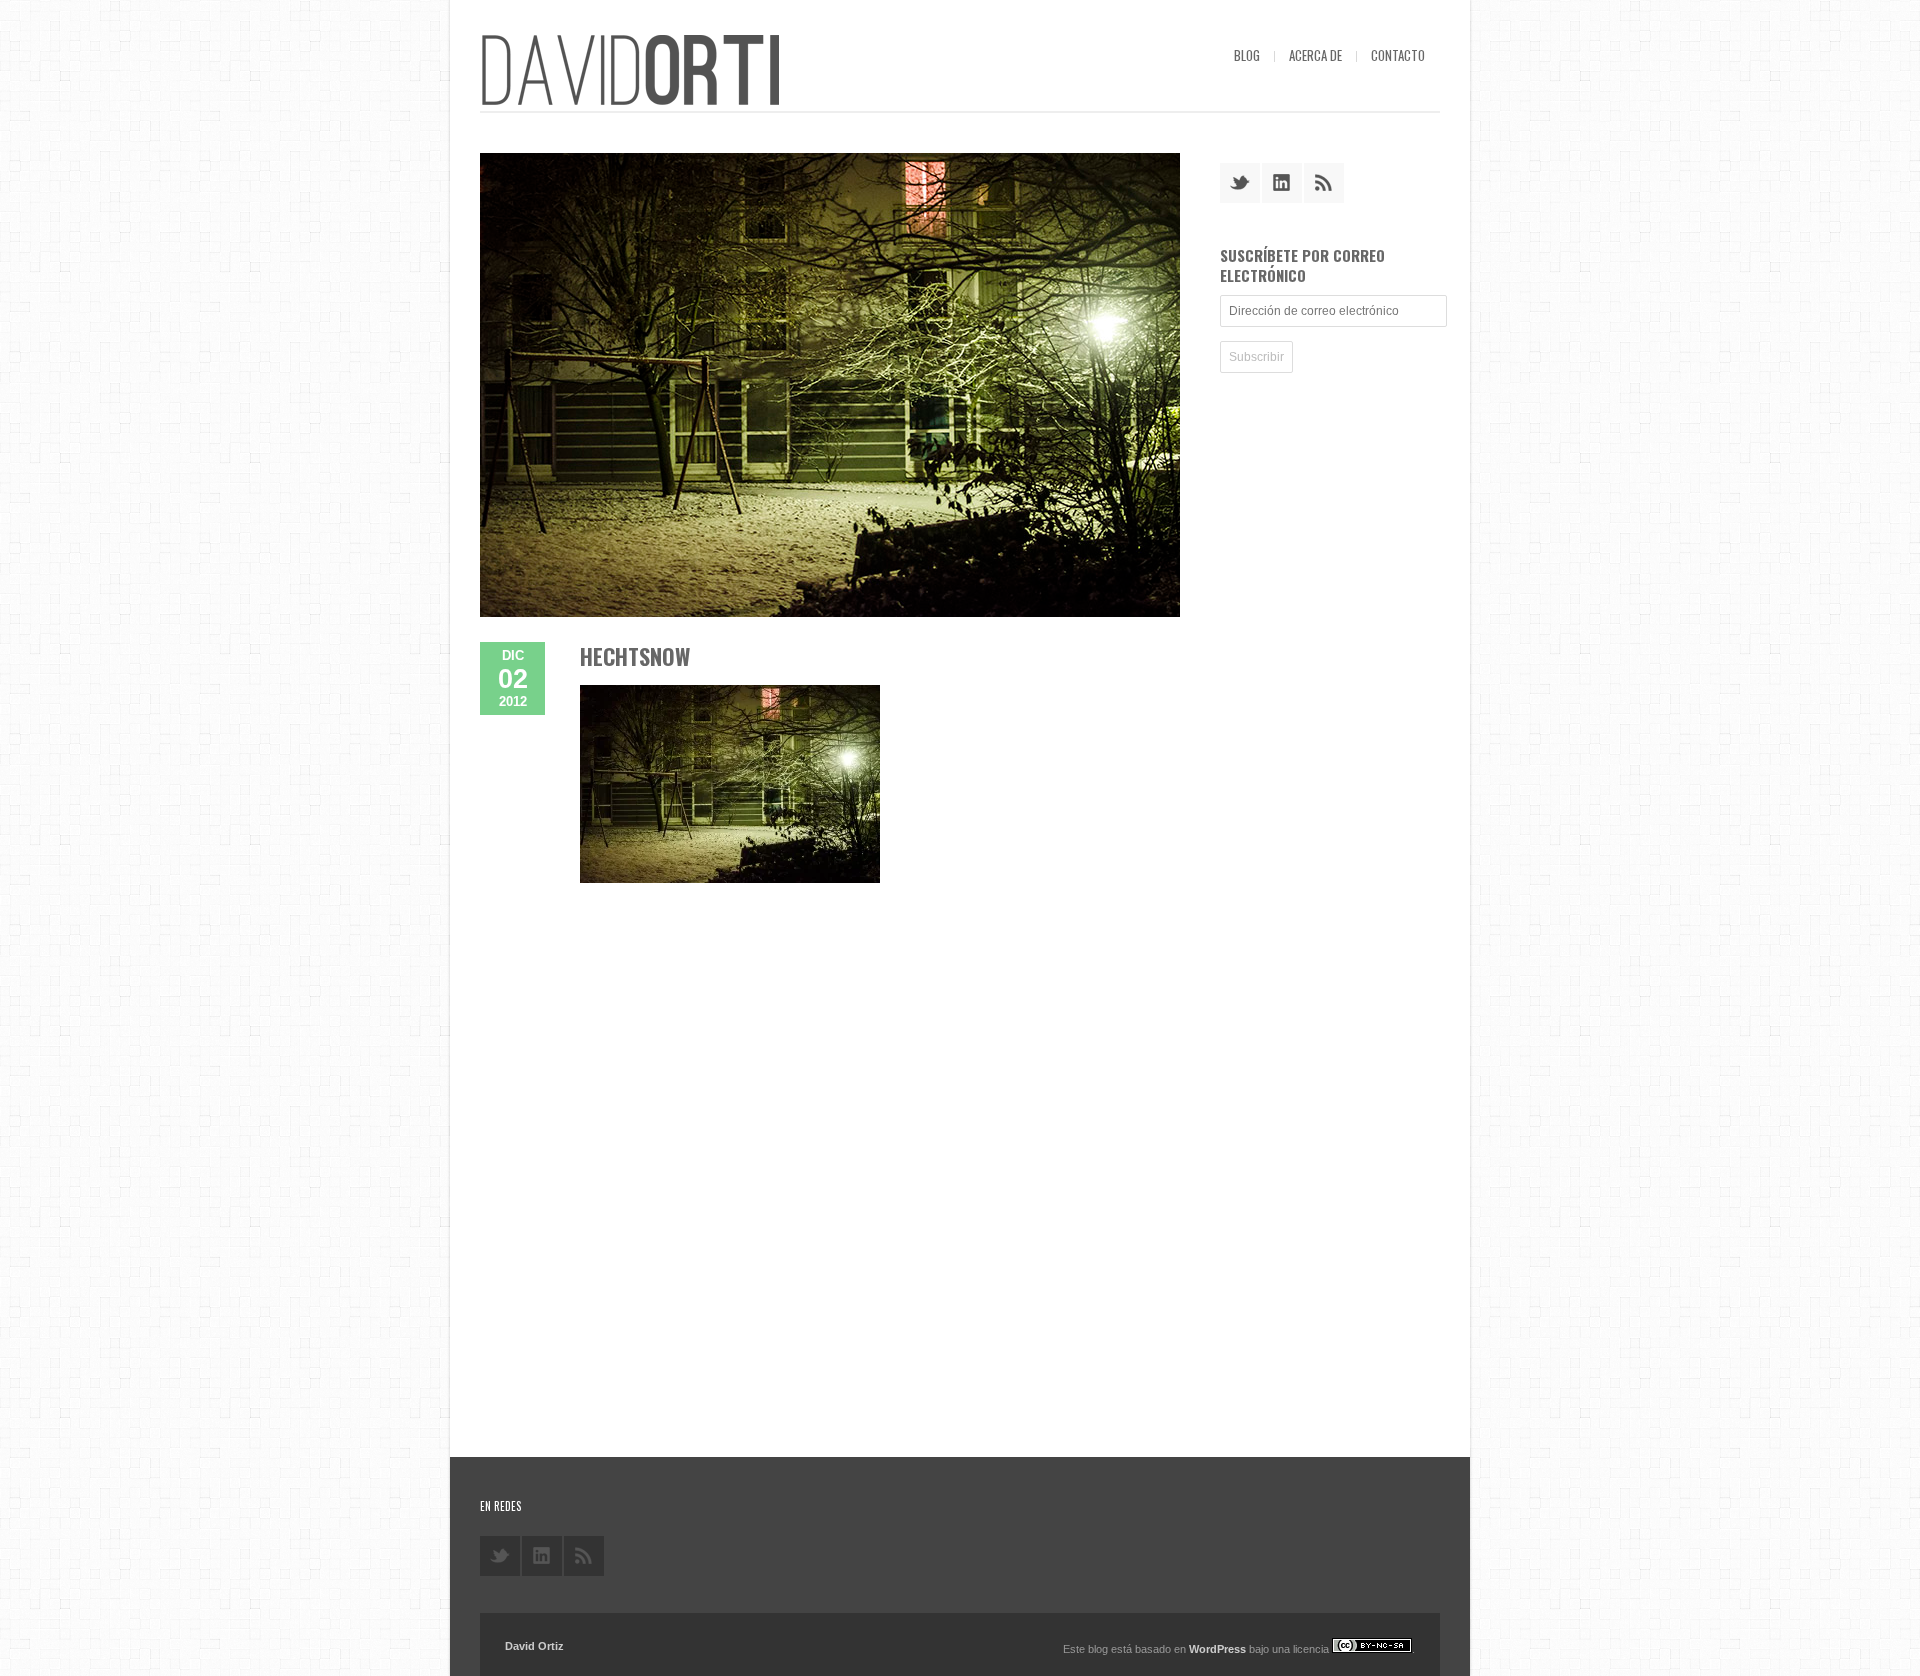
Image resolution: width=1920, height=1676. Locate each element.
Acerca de (1315, 55)
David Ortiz (534, 1646)
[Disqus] (830, 1152)
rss (1324, 183)
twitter (1240, 183)
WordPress (1217, 1649)
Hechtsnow (635, 656)
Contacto (1398, 55)
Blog (1247, 55)
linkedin (1282, 183)
